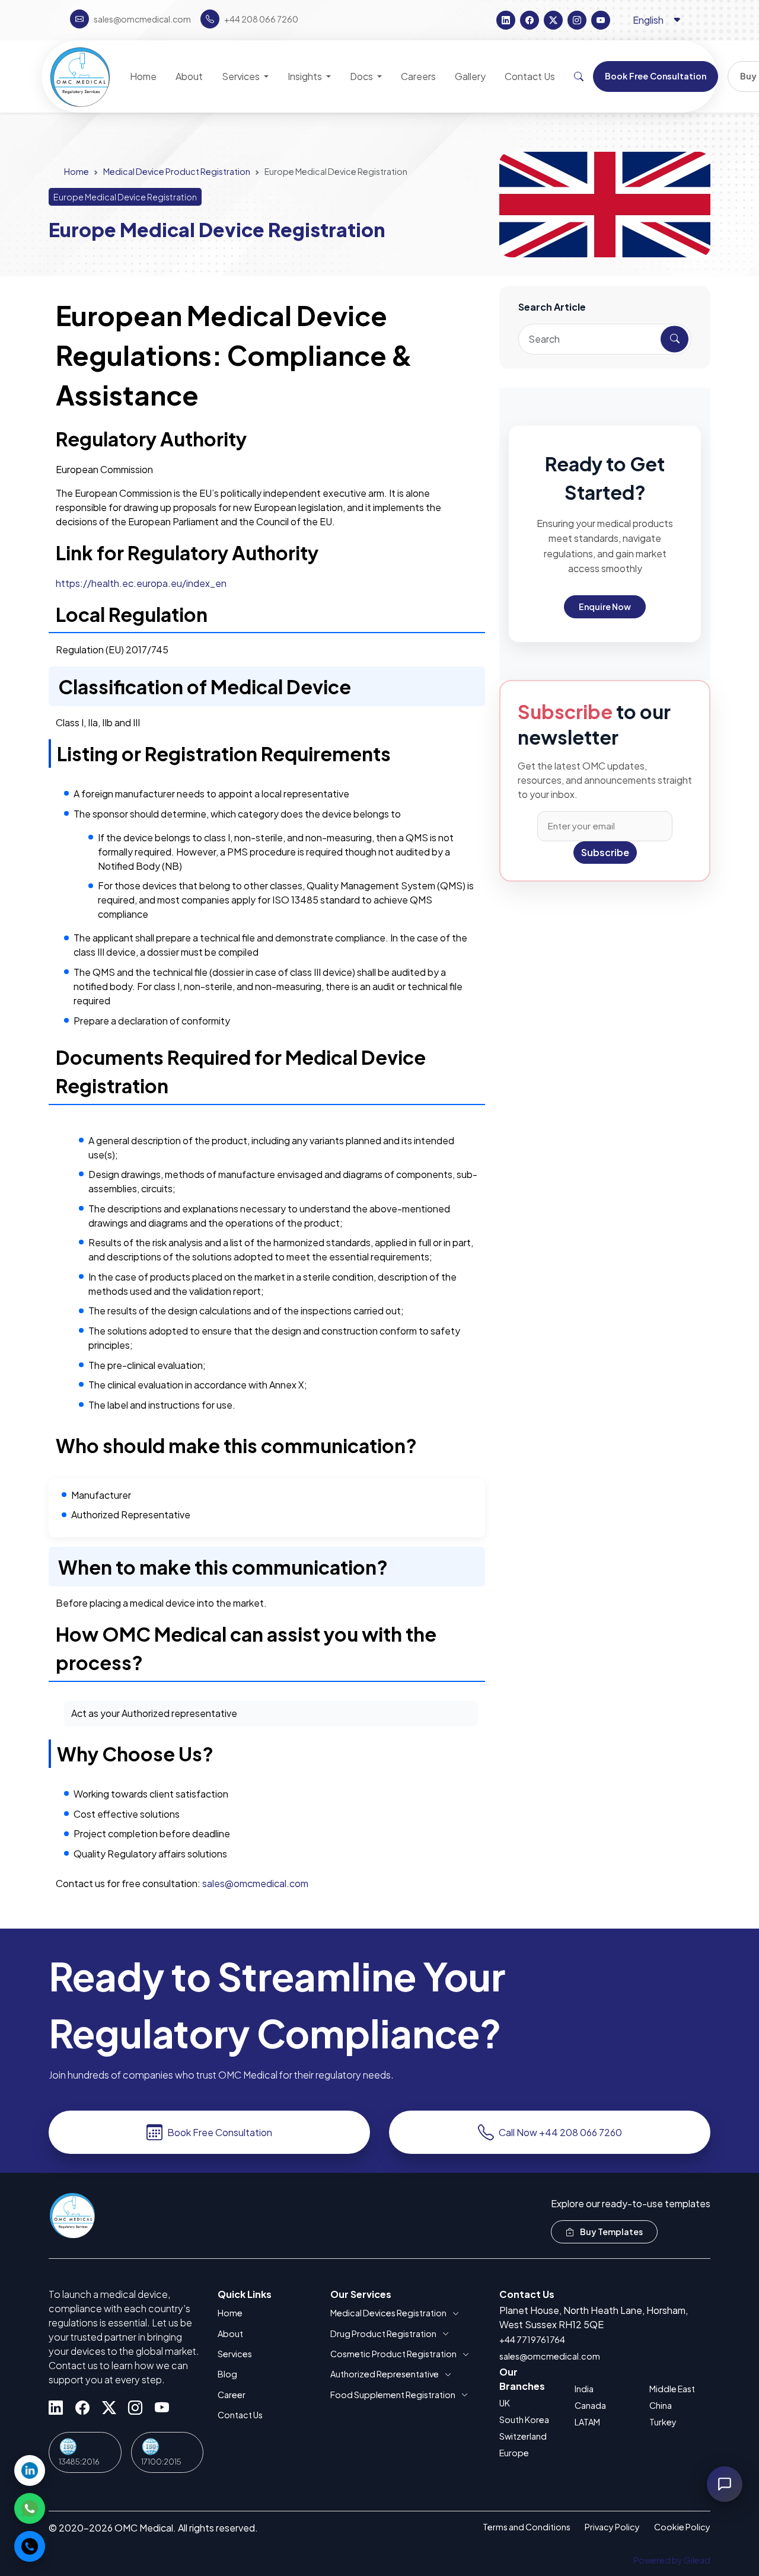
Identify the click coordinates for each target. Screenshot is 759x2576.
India (584, 2389)
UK (505, 2403)
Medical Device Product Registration (177, 171)
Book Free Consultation (220, 2132)
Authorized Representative (385, 2374)
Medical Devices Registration (388, 2313)
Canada (590, 2405)
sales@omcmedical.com (255, 1883)
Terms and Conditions (527, 2527)
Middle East (672, 2389)
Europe (514, 2453)
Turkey (663, 2422)
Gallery (470, 76)
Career (232, 2395)
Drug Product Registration (383, 2334)
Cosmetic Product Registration (393, 2354)
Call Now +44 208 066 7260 (560, 2132)
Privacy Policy (612, 2527)
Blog (227, 2374)
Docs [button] (362, 76)
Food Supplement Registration (393, 2395)
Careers (418, 76)
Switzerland (523, 2436)
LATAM (587, 2422)
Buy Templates (611, 2232)
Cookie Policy (682, 2527)
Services (235, 2354)
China (661, 2405)
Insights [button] (306, 76)
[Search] (579, 76)
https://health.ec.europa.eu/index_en (141, 583)
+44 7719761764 (532, 2339)
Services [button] (242, 76)
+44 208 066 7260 (261, 19)
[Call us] (30, 2546)
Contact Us (240, 2415)
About (230, 2334)
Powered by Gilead (672, 2560)
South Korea (524, 2419)
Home (76, 171)
